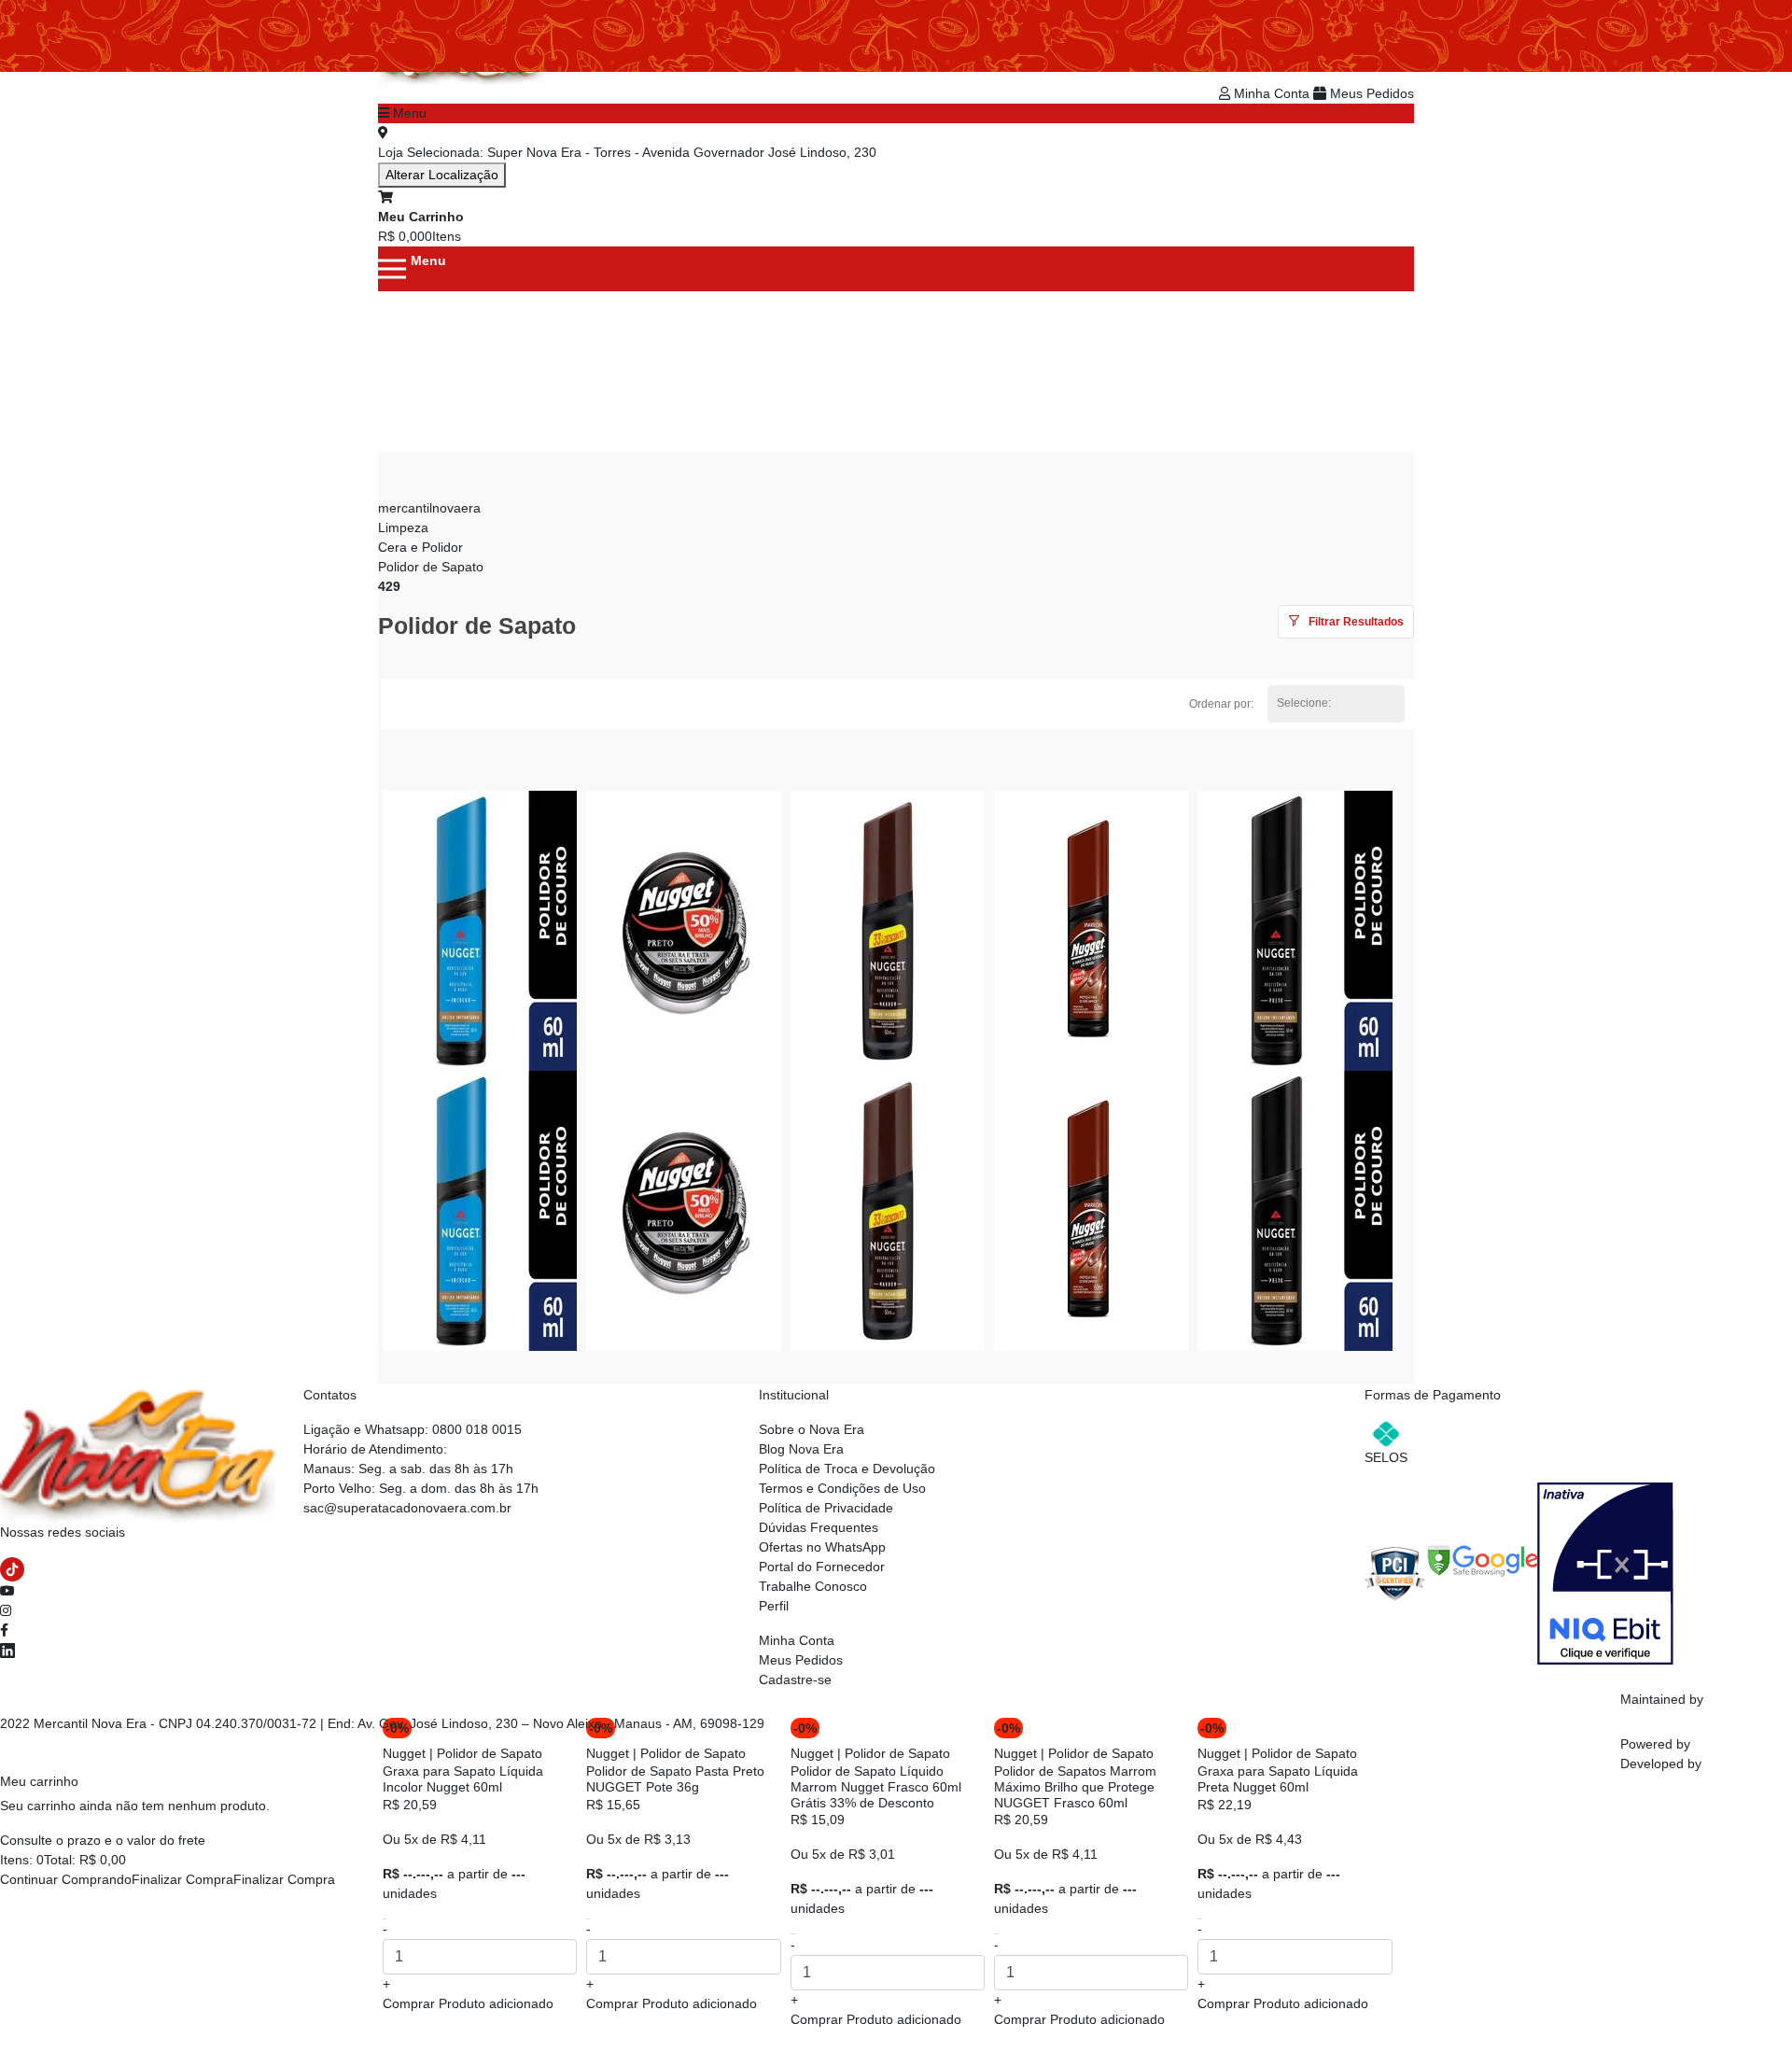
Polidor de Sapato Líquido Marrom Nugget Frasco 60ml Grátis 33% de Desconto (876, 1787)
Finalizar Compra (182, 1879)
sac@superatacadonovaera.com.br (407, 1508)
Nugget (404, 1753)
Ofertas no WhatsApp (822, 1547)
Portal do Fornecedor (822, 1567)
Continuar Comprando (66, 1879)
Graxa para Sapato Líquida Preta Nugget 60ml (1278, 1779)
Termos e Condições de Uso (842, 1488)
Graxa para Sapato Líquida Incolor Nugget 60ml (463, 1779)
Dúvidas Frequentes (819, 1527)
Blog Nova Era (801, 1449)
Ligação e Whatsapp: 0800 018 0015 (413, 1429)
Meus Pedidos (1370, 93)
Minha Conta (1272, 93)
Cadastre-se (795, 1680)
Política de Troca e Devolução (847, 1469)
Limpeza (403, 527)
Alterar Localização (442, 175)
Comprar (468, 2003)
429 (389, 586)
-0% (805, 1728)
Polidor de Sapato (431, 567)
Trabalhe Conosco (813, 1586)
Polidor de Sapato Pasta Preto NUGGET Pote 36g (675, 1779)
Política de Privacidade (826, 1508)
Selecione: (1304, 703)
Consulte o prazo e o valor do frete (103, 1840)
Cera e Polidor (420, 547)
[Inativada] (1605, 1572)
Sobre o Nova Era (812, 1429)
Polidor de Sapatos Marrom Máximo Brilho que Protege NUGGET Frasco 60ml (1075, 1787)
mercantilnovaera (429, 508)
